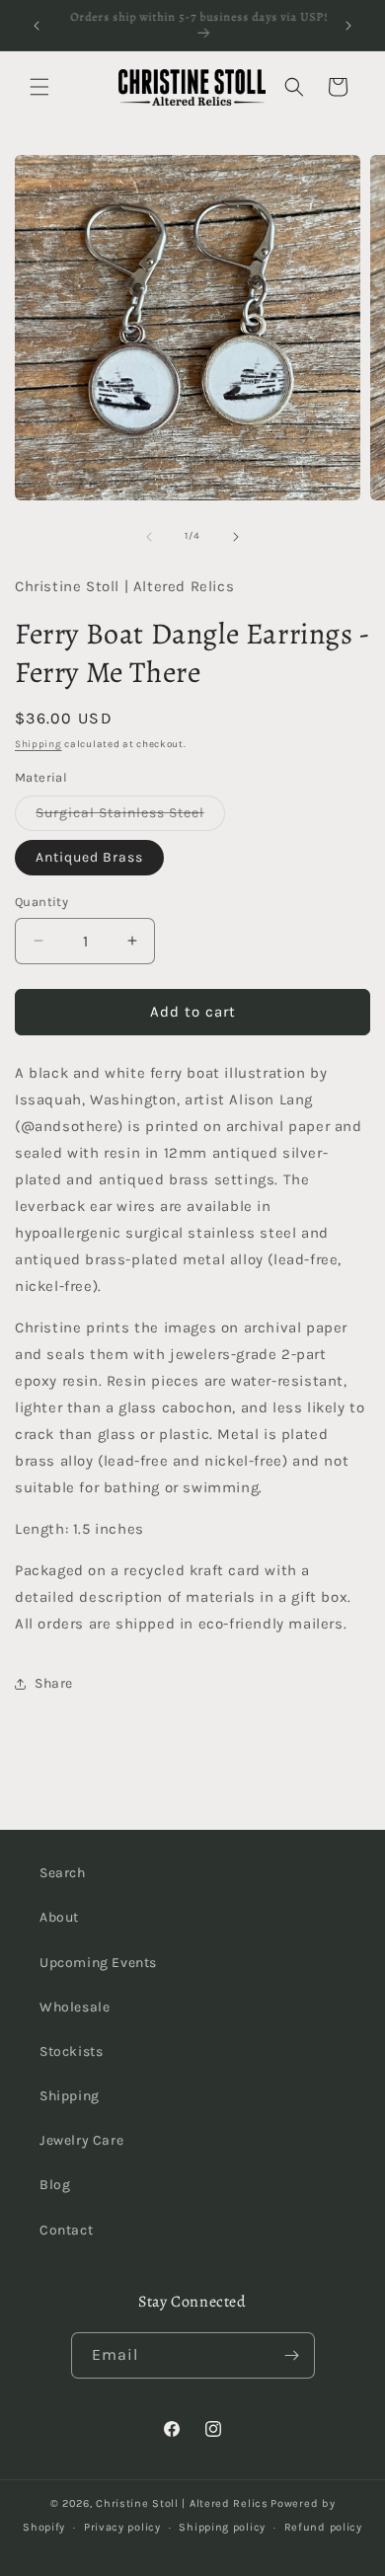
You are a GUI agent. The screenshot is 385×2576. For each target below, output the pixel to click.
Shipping (38, 744)
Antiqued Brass (89, 857)
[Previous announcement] (37, 26)
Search (63, 1873)
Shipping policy (222, 2527)
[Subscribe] (292, 2355)
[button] (39, 87)
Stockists (71, 2051)
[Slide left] (149, 537)
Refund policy (323, 2527)
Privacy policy (122, 2527)
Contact (66, 2230)
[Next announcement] (348, 26)
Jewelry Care (81, 2140)
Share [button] (54, 1683)
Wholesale (75, 2007)
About (59, 1917)
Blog (55, 2185)
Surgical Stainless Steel (130, 817)
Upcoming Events (98, 1963)
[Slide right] (236, 537)
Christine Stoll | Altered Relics (182, 2503)
